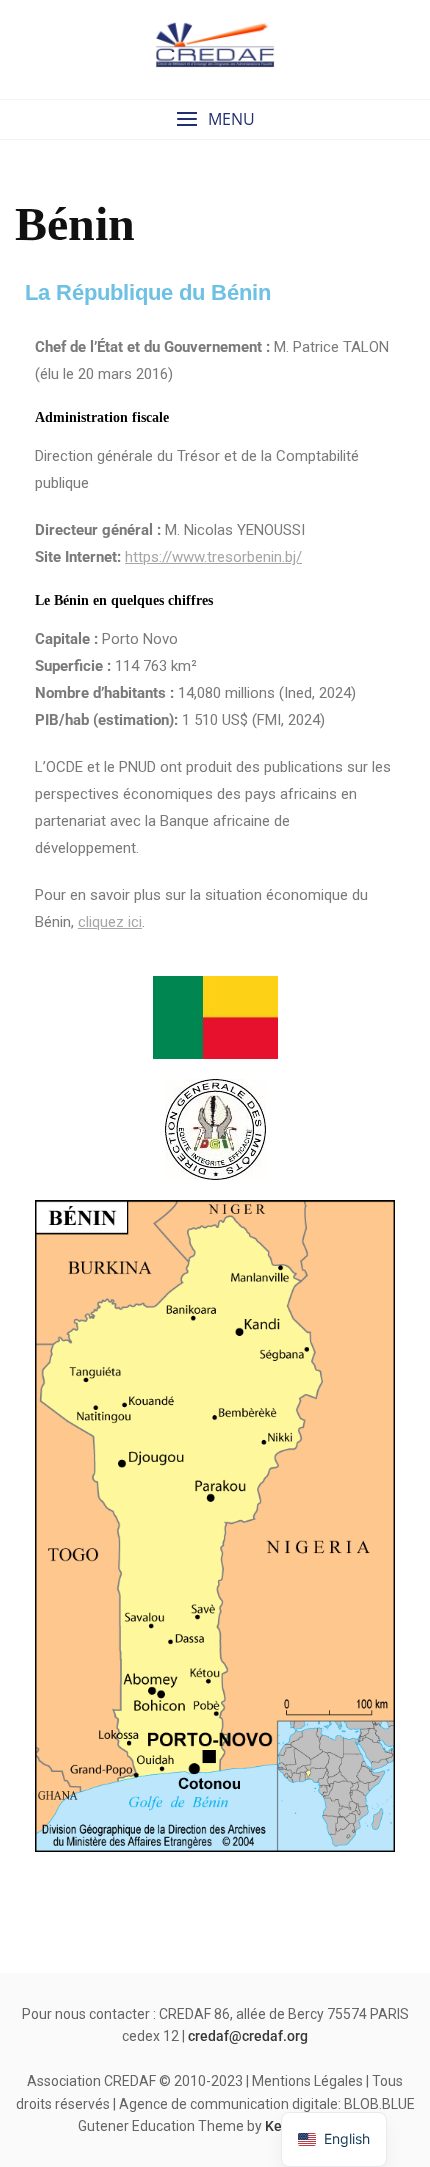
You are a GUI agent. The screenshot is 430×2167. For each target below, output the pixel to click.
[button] (215, 119)
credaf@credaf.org (248, 2036)
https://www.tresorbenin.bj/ (213, 557)
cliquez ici (110, 922)
